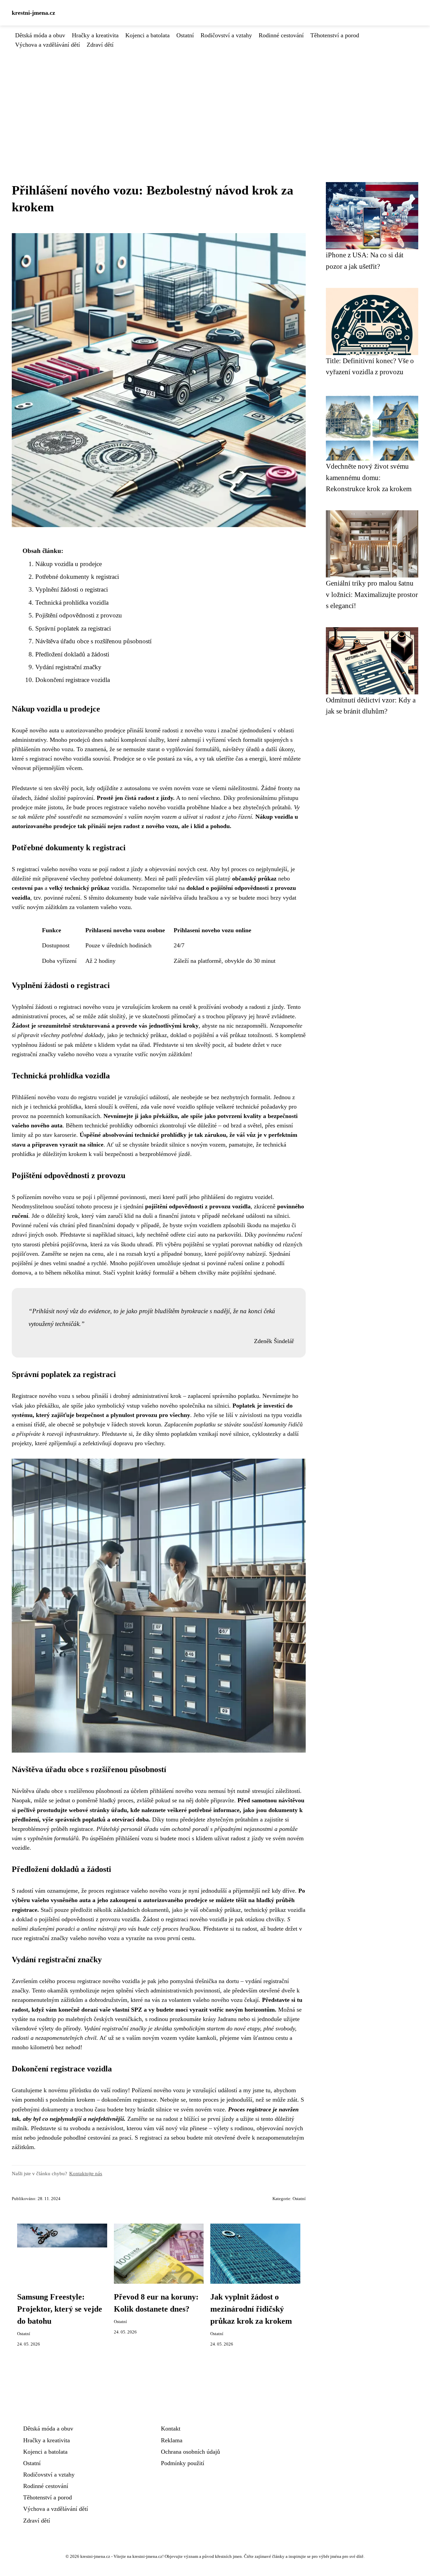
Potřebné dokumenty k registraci (77, 577)
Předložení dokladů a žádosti (72, 654)
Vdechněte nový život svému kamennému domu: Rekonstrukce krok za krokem (369, 477)
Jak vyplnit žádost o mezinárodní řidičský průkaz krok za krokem (251, 2309)
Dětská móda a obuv (40, 35)
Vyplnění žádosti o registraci (72, 589)
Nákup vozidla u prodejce (69, 564)
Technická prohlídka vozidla (72, 603)
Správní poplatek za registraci (73, 628)
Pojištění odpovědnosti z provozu (79, 615)
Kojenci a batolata (147, 35)
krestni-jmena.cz (33, 13)
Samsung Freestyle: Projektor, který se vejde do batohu (60, 2309)
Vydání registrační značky (68, 667)
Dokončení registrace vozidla (73, 680)
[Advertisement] (215, 100)
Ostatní (185, 35)
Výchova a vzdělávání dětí (48, 45)
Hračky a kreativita (95, 35)
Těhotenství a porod (335, 35)
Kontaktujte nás (86, 2173)
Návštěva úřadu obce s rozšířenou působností (93, 641)
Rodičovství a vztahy (226, 35)
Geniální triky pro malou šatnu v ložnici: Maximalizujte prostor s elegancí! (372, 594)
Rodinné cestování (281, 35)
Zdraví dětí (100, 45)
